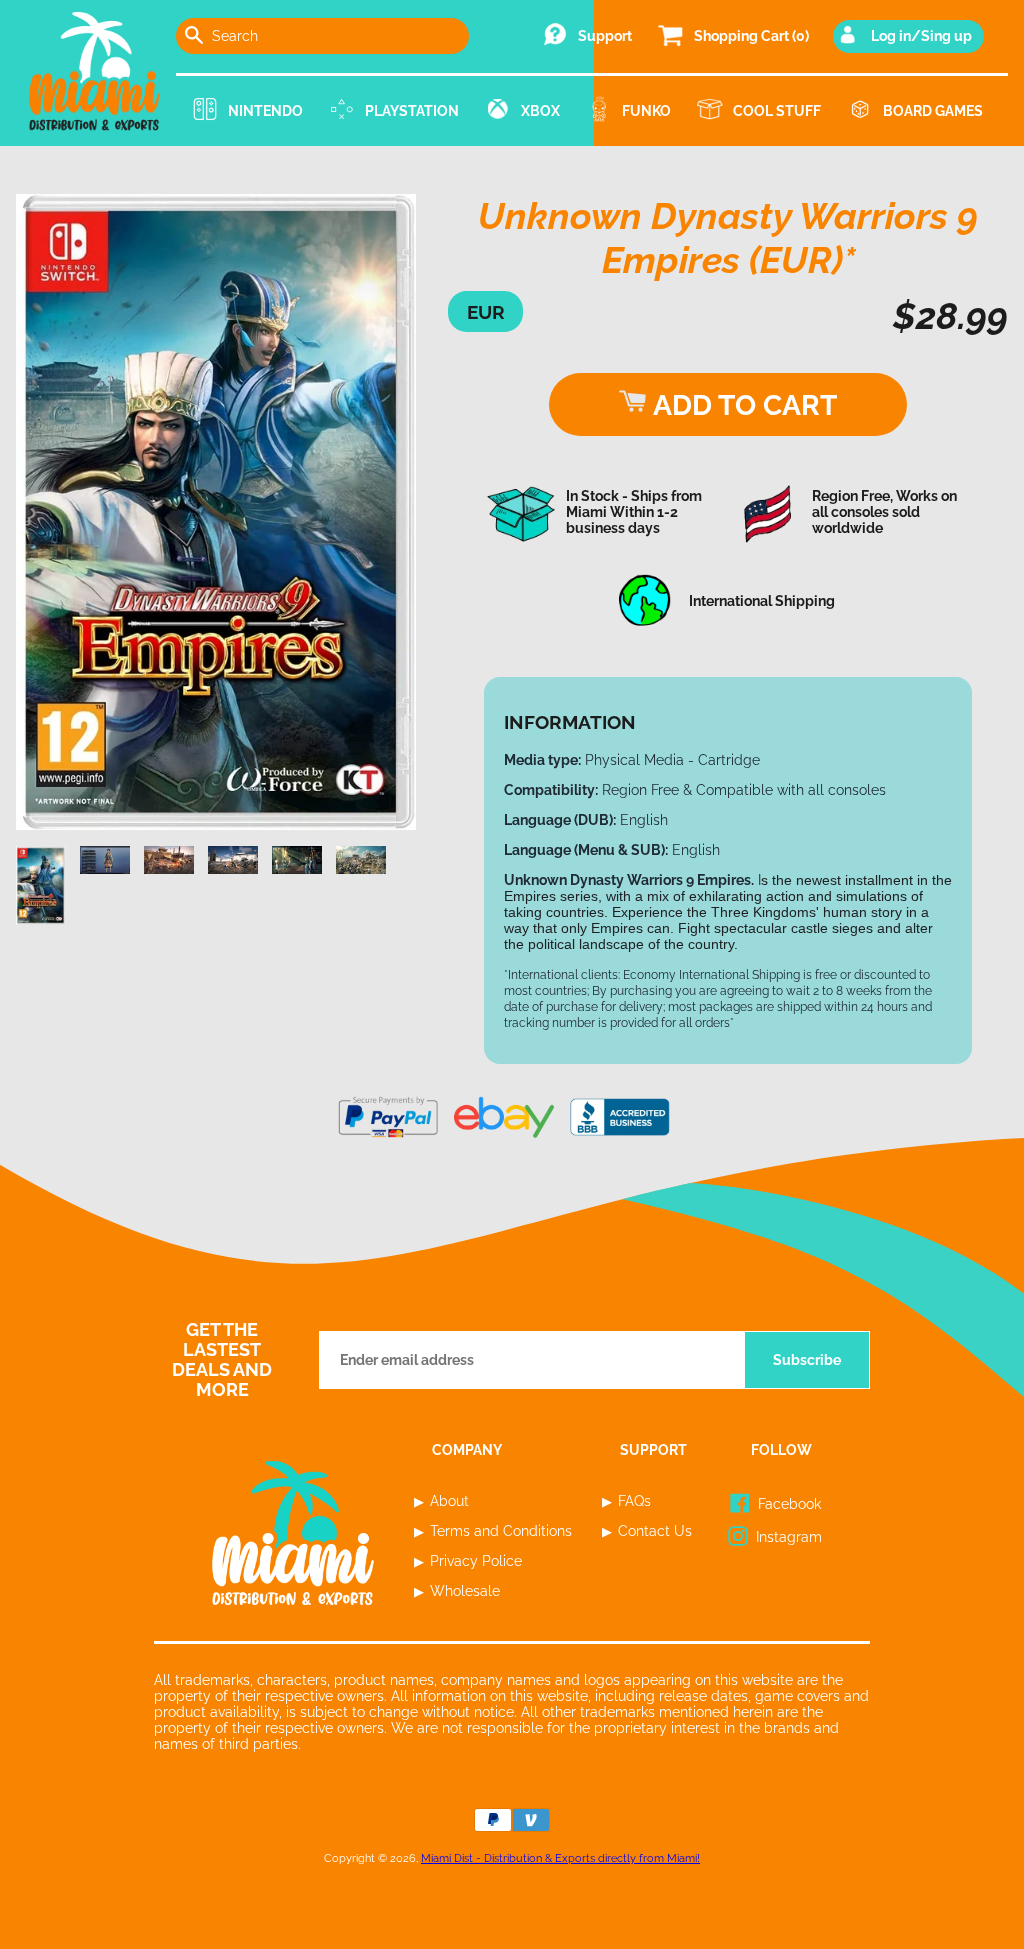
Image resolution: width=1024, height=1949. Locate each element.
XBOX (540, 111)
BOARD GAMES (933, 111)
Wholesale (465, 1591)
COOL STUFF (777, 111)
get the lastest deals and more (222, 1360)
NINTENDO (265, 111)
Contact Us (655, 1531)
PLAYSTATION (412, 111)
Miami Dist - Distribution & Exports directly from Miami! (560, 1858)
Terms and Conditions (501, 1531)
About (449, 1501)
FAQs (634, 1501)
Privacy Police (476, 1561)
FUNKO (646, 111)
